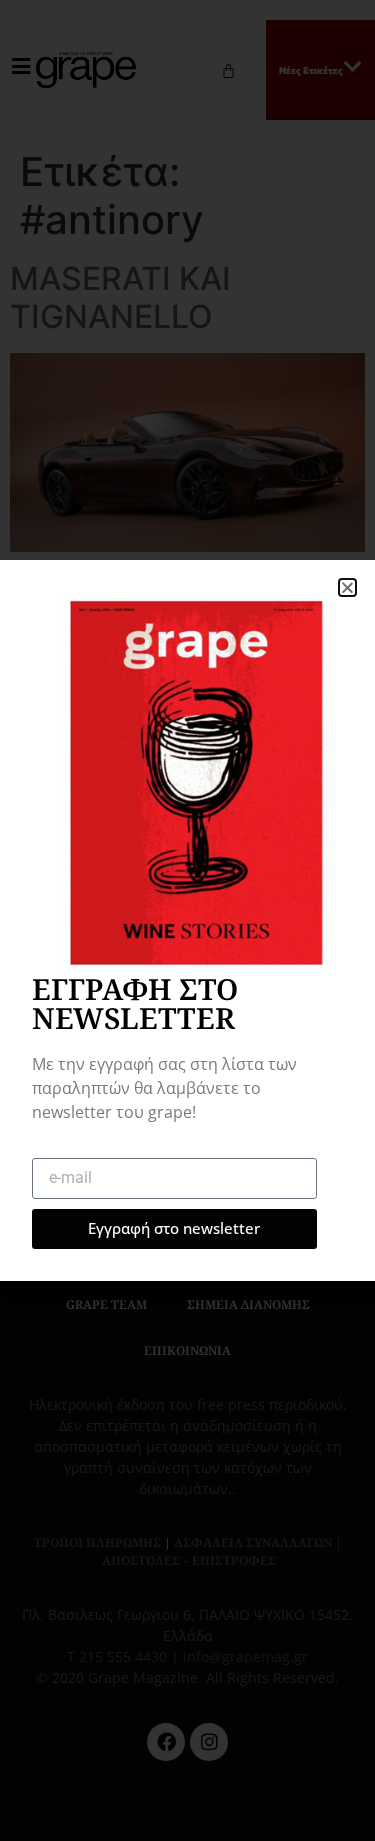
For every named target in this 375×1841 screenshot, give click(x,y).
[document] (187, 920)
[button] (347, 587)
